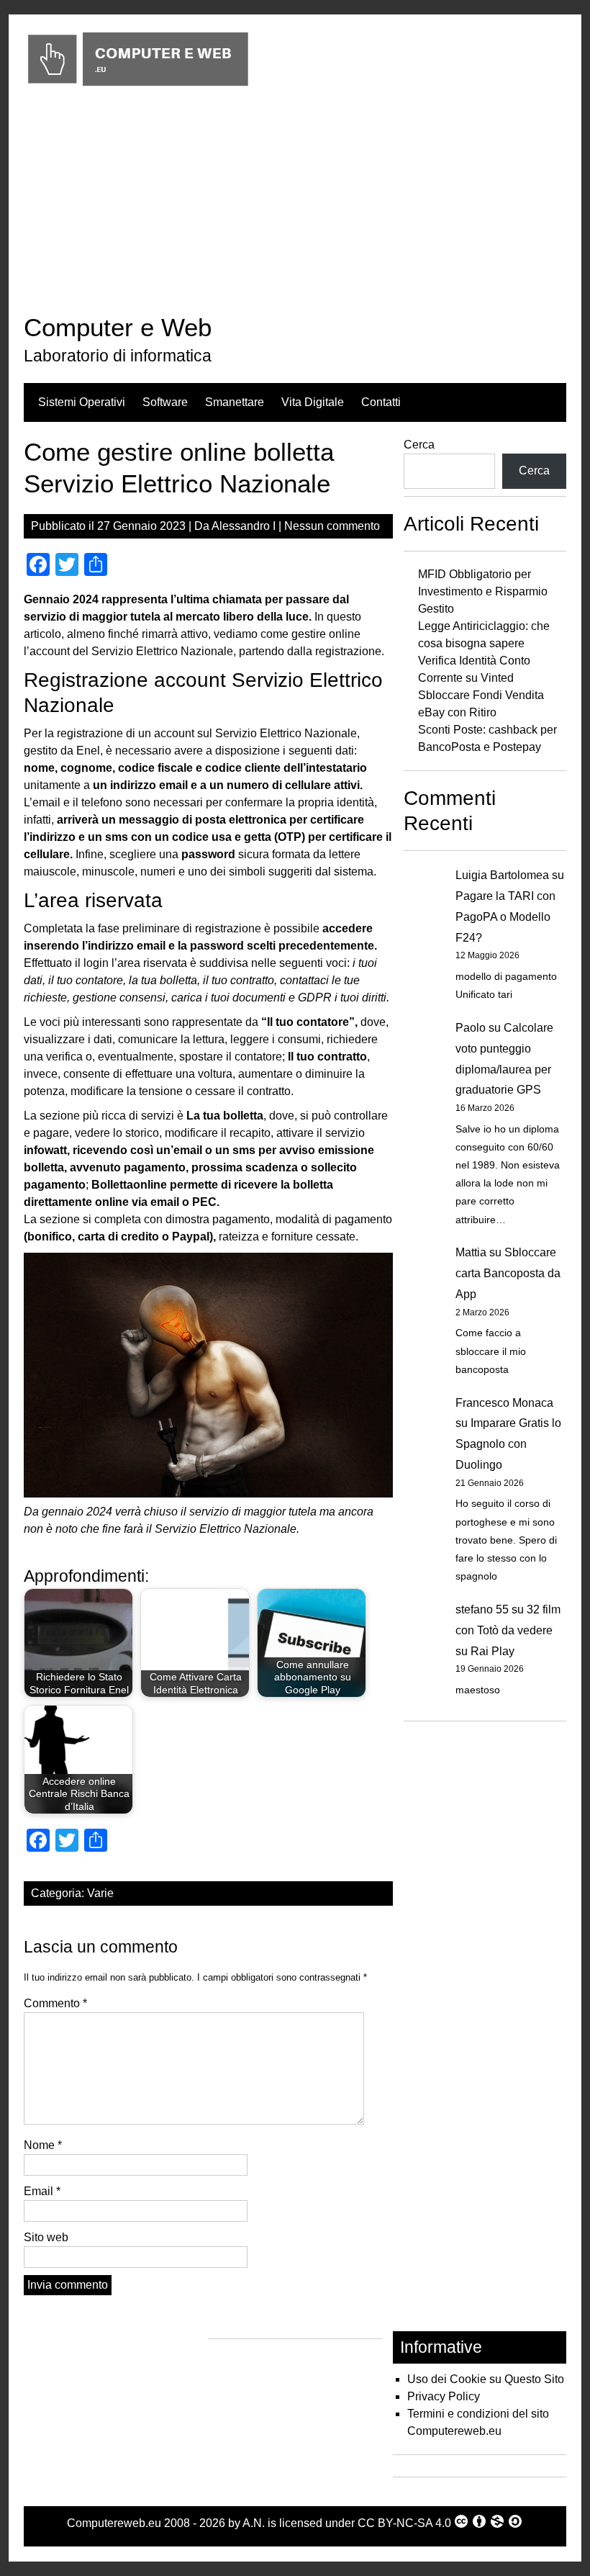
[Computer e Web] (138, 87)
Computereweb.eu (114, 2523)
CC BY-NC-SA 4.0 (404, 2523)
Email (42, 2191)
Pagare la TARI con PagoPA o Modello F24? (505, 917)
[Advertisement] (295, 204)
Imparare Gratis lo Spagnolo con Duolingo (508, 1444)
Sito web (46, 2237)
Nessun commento (332, 526)
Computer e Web (118, 327)
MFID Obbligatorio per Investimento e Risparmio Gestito (483, 591)
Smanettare (235, 402)
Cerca (419, 445)
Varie (100, 1893)
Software (165, 402)
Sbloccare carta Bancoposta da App (508, 1273)
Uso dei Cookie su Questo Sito (486, 2379)
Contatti (381, 402)
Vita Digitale (313, 402)
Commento (55, 2003)
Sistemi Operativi (82, 402)
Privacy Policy (444, 2396)
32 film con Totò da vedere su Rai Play (508, 1630)
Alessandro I (244, 526)
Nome (43, 2145)
